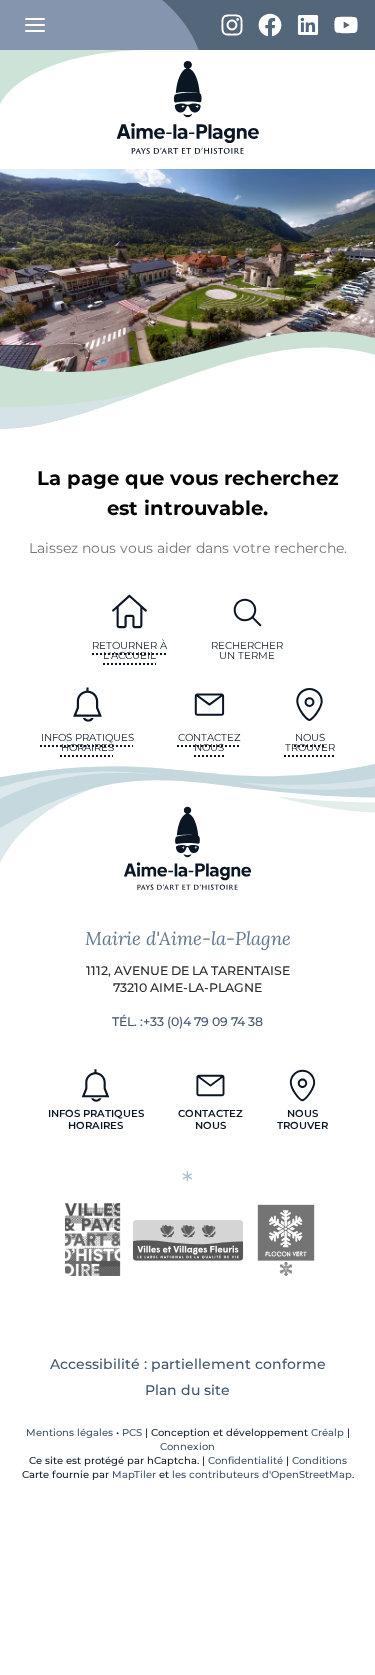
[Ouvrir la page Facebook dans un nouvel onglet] (270, 26)
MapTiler (134, 1474)
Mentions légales (69, 1432)
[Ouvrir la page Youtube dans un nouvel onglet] (346, 26)
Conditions (319, 1460)
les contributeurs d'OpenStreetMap (262, 1474)
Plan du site (187, 1390)
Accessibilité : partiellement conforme (188, 1364)
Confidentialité (245, 1460)
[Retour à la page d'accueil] (188, 164)
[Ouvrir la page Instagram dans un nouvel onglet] (232, 26)
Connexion (187, 1446)
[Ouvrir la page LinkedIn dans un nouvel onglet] (308, 26)
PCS (132, 1432)
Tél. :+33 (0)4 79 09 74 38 (187, 1021)
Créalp (327, 1432)
